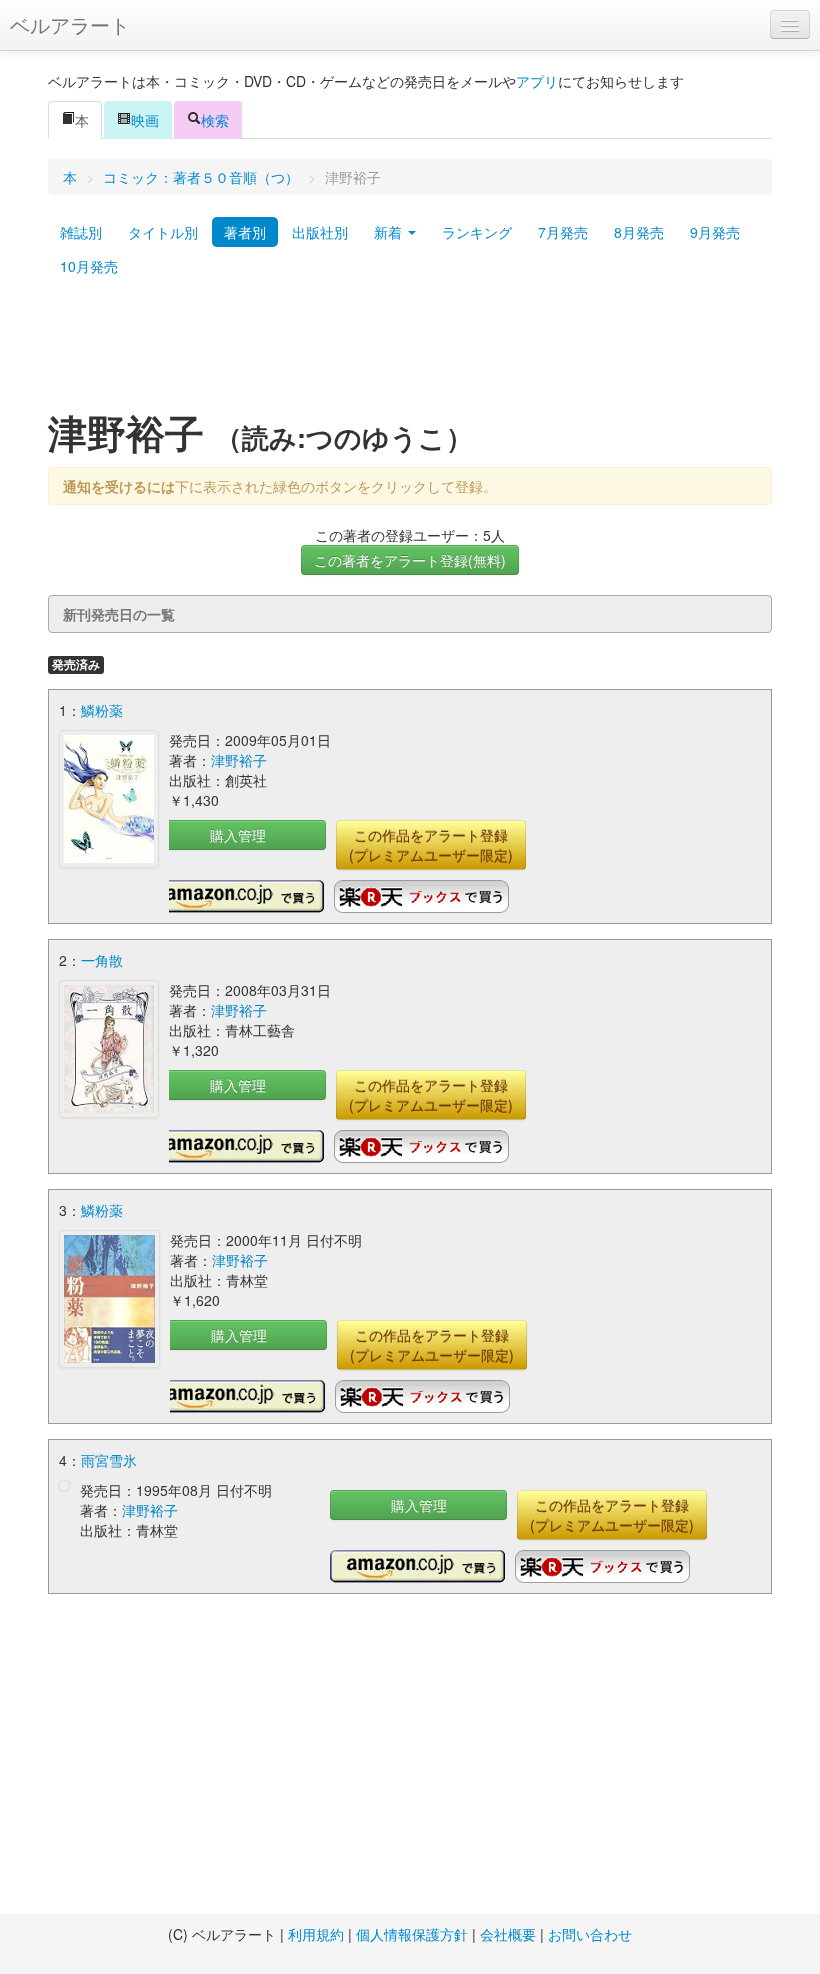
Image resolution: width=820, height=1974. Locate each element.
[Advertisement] (410, 353)
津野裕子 (239, 760)
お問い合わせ (590, 1934)
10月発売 (89, 266)
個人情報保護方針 (412, 1934)
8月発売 (639, 232)
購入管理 (238, 835)
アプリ (537, 81)
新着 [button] (390, 232)
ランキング (477, 232)
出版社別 (320, 232)
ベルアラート (70, 24)
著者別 (245, 232)
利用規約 (316, 1934)
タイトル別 (163, 232)
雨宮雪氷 (109, 1460)
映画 (145, 120)
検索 (215, 120)
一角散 (102, 960)
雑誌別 (81, 232)
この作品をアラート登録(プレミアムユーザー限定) (431, 845)
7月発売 (563, 232)
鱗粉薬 (102, 710)
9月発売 (715, 232)
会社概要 (508, 1934)
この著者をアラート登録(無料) (410, 560)
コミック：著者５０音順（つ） (201, 177)
